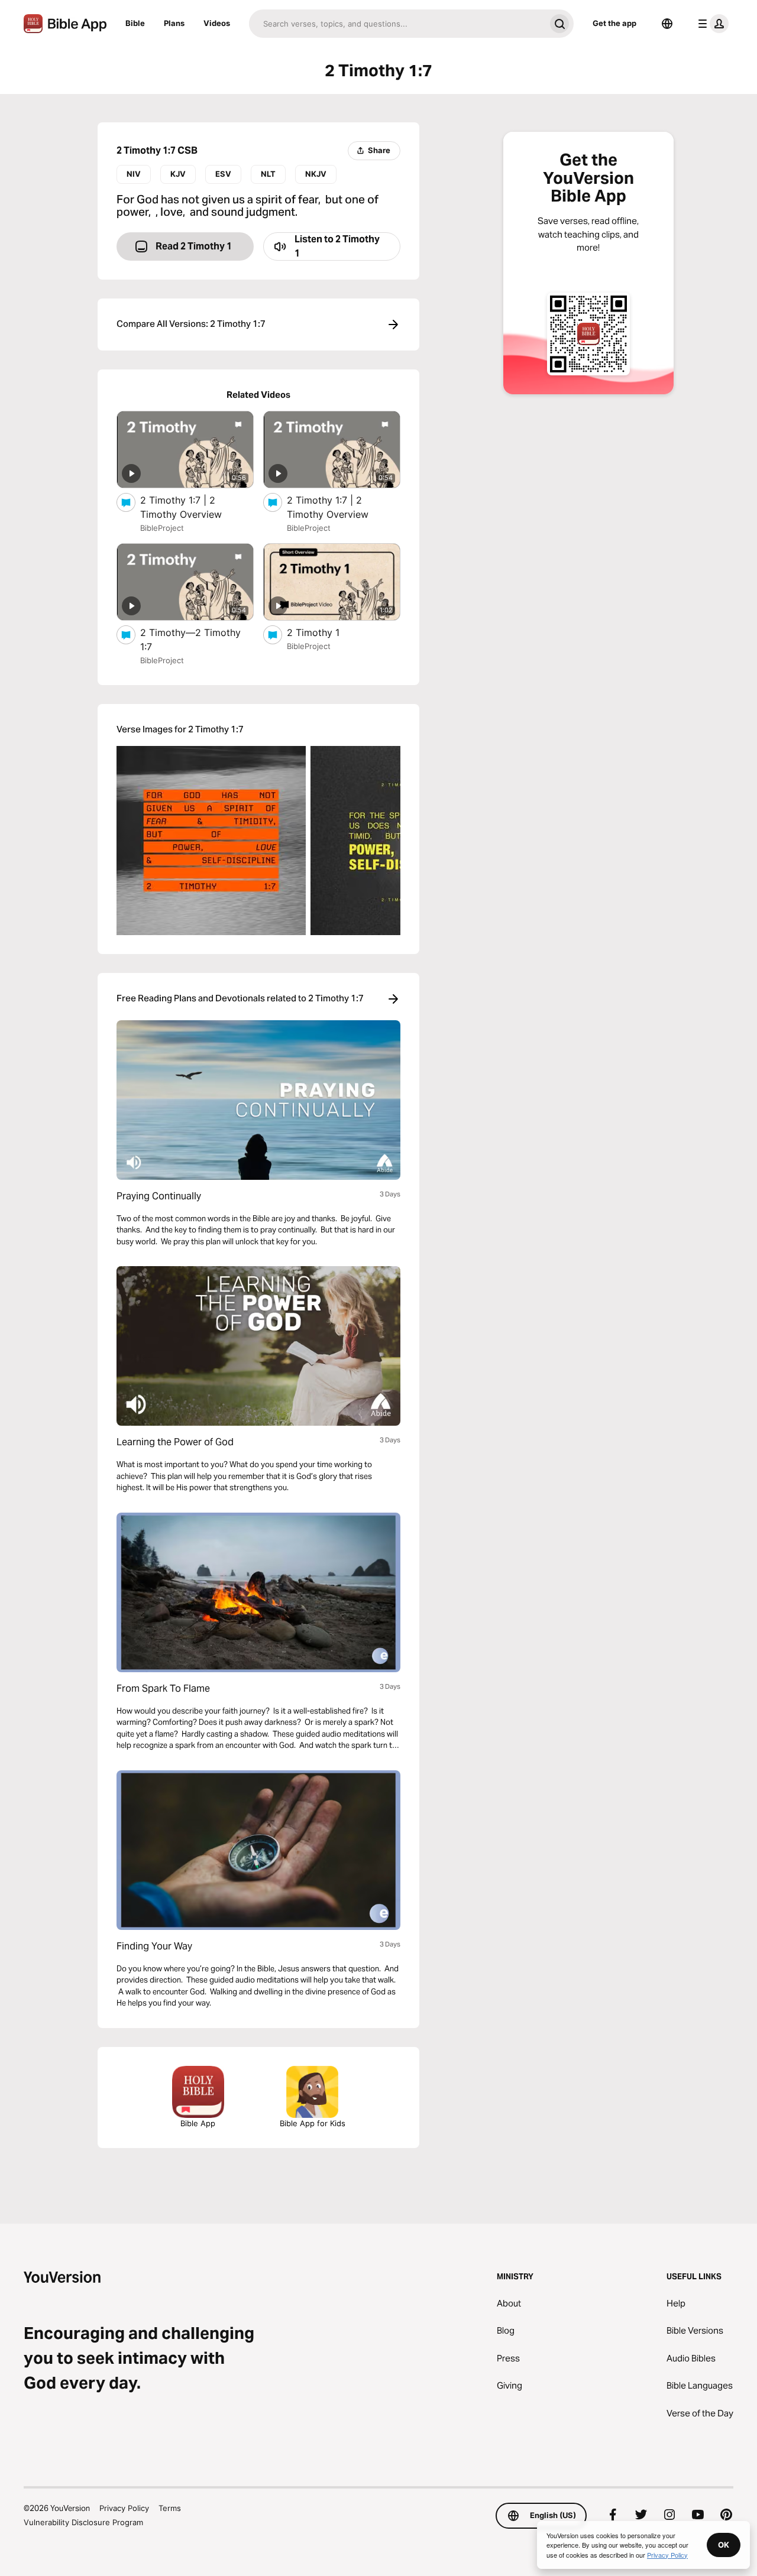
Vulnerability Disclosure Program (83, 2522)
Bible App (198, 2123)
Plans (174, 23)
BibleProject (162, 528)
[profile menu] (711, 24)
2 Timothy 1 (325, 632)
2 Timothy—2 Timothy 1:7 (190, 640)
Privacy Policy (124, 2508)
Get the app (614, 23)
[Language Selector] (667, 24)
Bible (135, 23)
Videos (217, 23)
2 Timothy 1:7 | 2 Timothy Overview (193, 507)
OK (724, 2545)
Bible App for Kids (313, 2123)
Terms (170, 2508)
